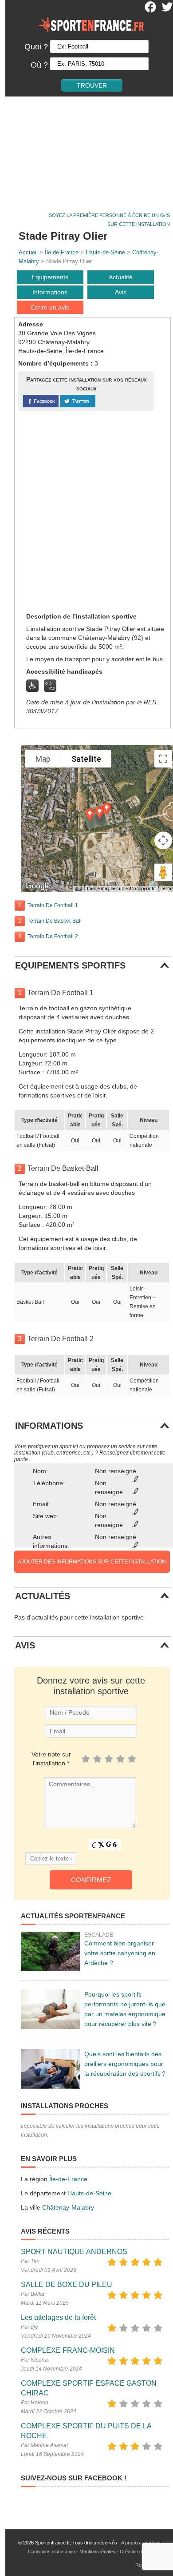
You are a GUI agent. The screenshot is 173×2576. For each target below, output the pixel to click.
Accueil (28, 252)
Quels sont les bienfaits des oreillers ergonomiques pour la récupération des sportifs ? (125, 2064)
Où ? (39, 65)
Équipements (50, 277)
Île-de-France (62, 252)
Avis (121, 292)
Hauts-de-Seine (105, 252)
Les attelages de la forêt (58, 2317)
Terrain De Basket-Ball (55, 921)
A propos (131, 2543)
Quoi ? (36, 47)
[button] (100, 813)
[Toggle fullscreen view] (163, 759)
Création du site (137, 2552)
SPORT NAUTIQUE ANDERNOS (74, 2252)
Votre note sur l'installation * (51, 1759)
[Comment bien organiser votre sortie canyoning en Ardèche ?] (50, 1951)
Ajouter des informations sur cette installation (92, 1562)
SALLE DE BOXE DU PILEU (67, 2285)
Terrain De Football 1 (53, 905)
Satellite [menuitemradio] (86, 759)
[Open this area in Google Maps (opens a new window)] (38, 886)
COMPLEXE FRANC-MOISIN (68, 2350)
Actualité (121, 277)
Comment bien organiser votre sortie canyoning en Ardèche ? (120, 1953)
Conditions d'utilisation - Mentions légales (72, 2552)
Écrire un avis (50, 307)
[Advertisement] (86, 151)
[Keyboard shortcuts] (78, 889)
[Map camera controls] (163, 840)
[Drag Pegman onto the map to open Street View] (163, 872)
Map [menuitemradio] (43, 759)
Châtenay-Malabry (68, 2207)
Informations (50, 292)
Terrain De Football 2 (53, 936)
